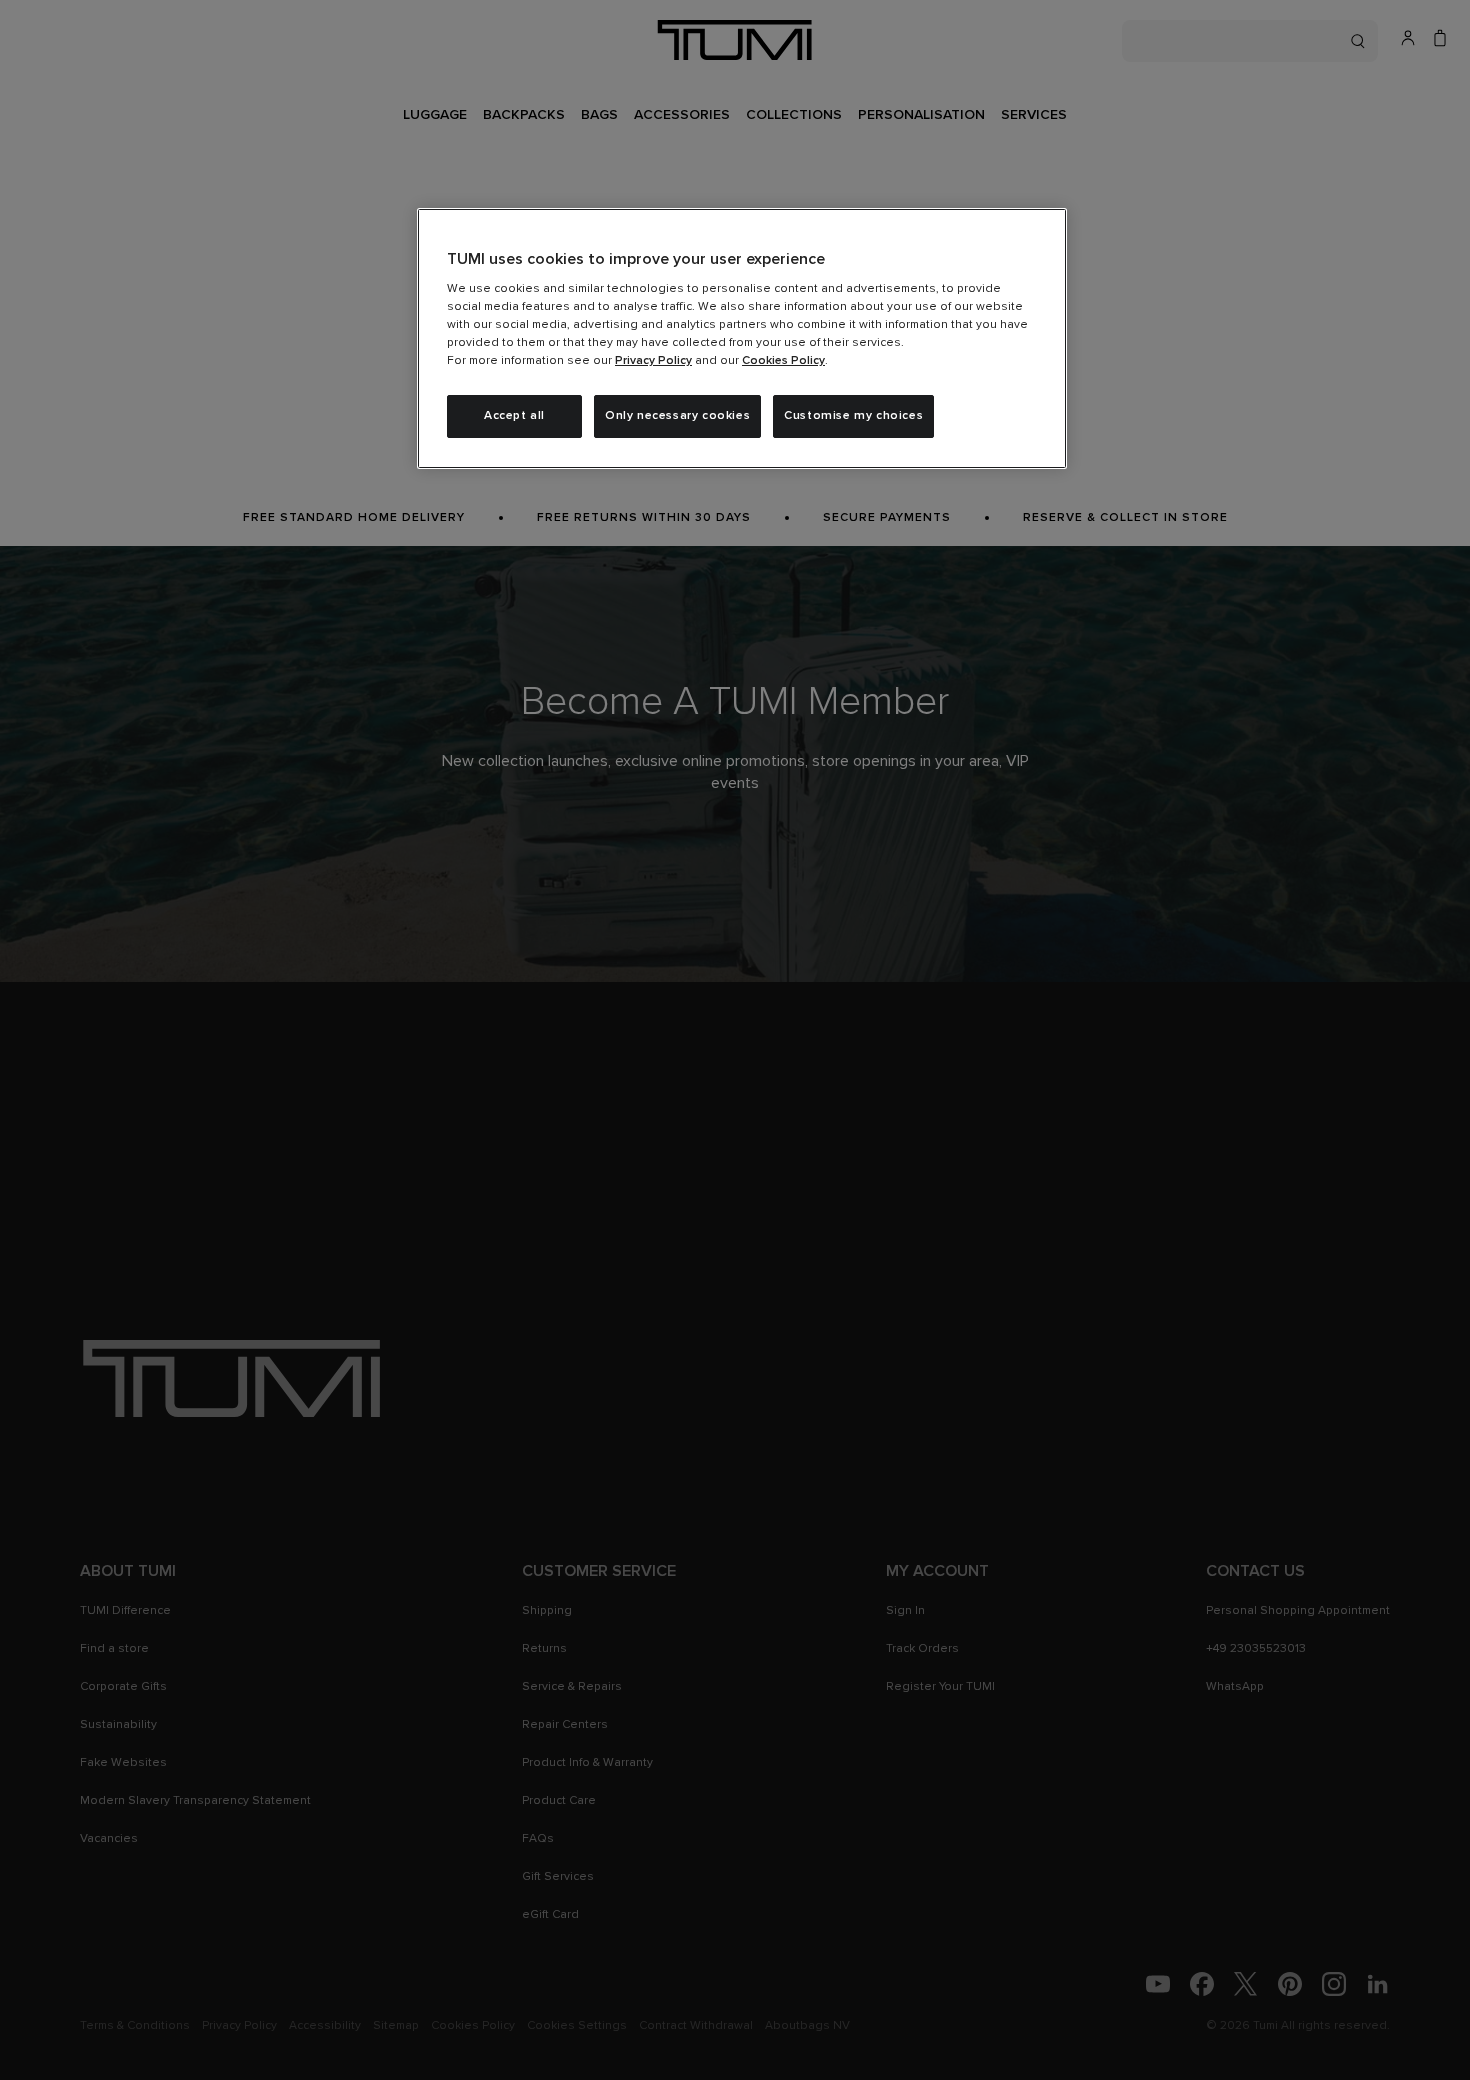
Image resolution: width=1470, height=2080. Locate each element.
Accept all (514, 416)
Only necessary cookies (677, 416)
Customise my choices (853, 416)
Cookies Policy (783, 361)
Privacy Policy (653, 361)
